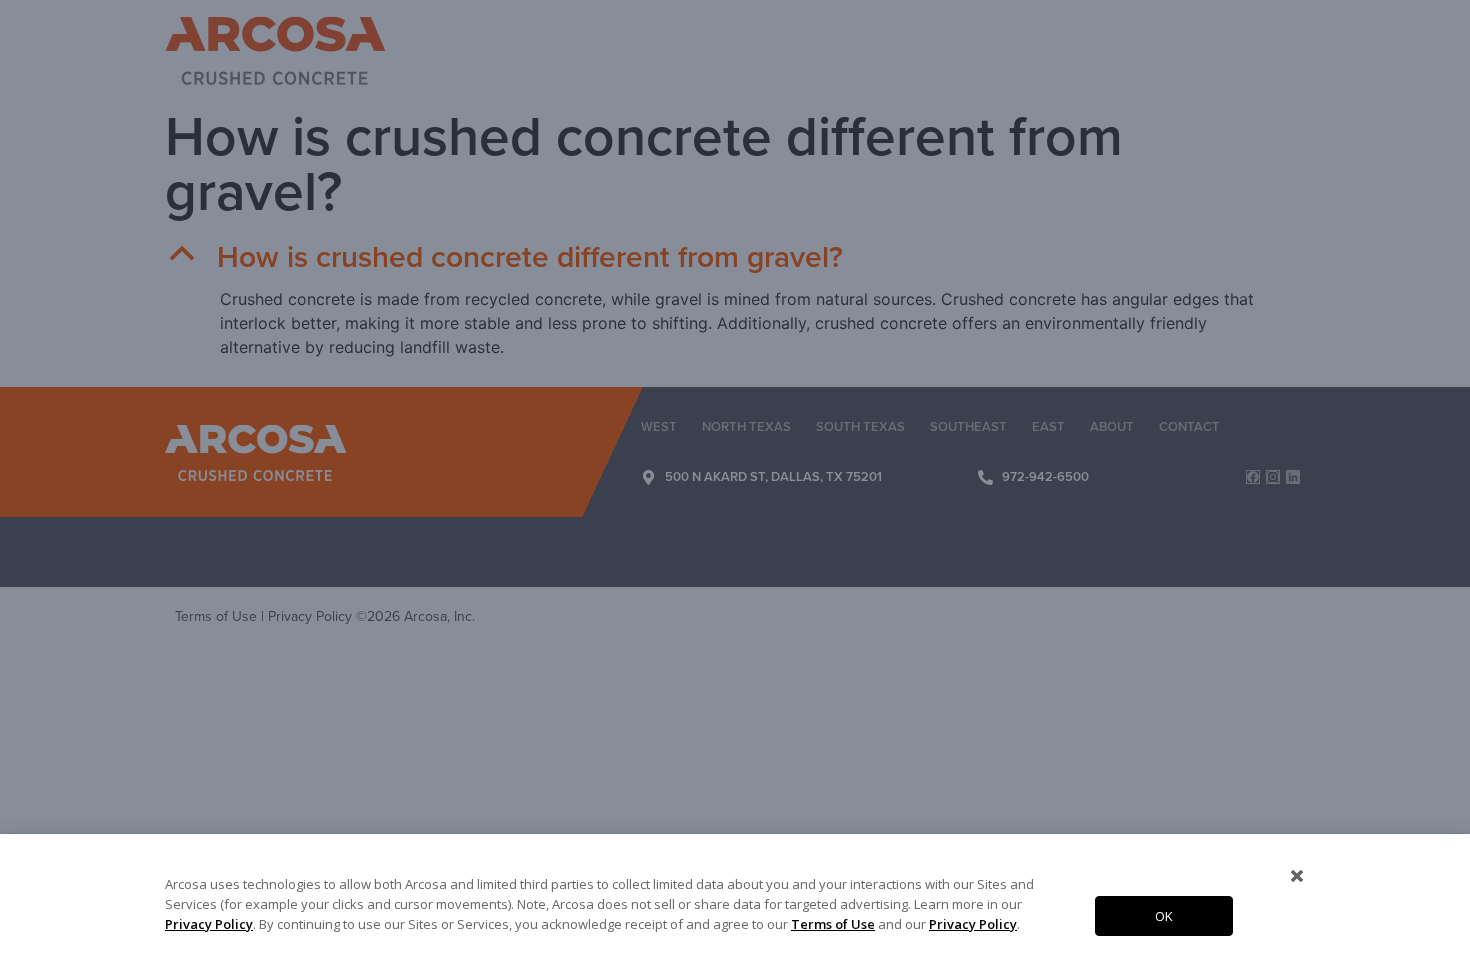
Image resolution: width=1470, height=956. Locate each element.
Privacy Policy (209, 924)
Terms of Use (833, 924)
